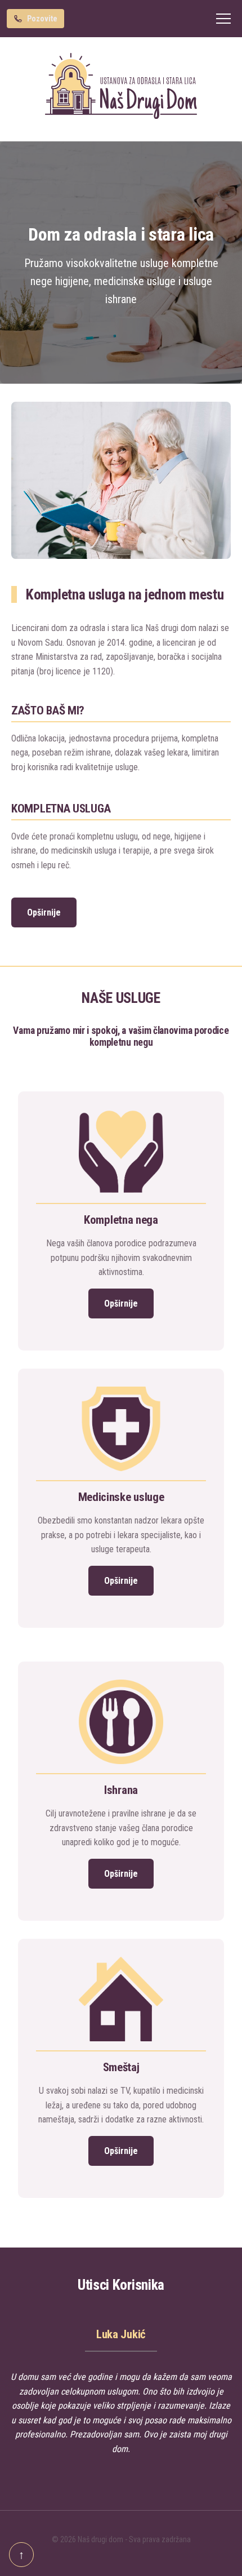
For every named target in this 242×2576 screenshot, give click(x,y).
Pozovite (42, 19)
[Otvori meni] (223, 19)
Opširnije (44, 912)
